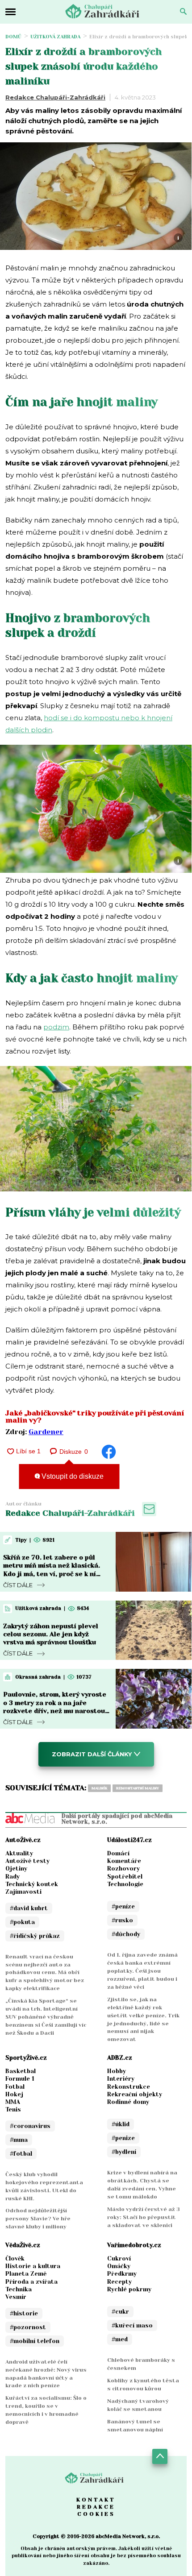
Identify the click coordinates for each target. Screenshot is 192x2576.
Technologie (125, 1884)
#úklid (121, 2124)
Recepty (119, 2282)
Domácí (118, 1853)
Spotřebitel (125, 1877)
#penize (123, 2138)
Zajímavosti (23, 1892)
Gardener (46, 1432)
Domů (13, 37)
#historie (24, 2313)
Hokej (14, 2094)
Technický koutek (32, 1884)
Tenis (13, 2109)
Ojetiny (16, 1869)
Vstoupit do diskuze (72, 1476)
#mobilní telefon (35, 2341)
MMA (13, 2102)
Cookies (96, 2514)
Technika (19, 2289)
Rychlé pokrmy (129, 2289)
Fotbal (15, 2087)
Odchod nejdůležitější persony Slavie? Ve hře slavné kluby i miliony (38, 2219)
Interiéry (121, 2079)
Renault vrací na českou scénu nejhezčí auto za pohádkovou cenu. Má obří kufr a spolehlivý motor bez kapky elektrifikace (45, 1973)
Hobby (117, 2071)
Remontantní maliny (138, 1788)
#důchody (126, 1934)
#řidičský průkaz (35, 1936)
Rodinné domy (128, 2102)
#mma (19, 2140)
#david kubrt (29, 1908)
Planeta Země (26, 2274)
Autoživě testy (27, 1861)
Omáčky (119, 2266)
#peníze (123, 1906)
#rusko (122, 1920)
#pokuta (22, 1922)
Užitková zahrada (55, 37)
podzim (56, 1027)
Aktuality (19, 1853)
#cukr (120, 2312)
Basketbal (21, 2071)
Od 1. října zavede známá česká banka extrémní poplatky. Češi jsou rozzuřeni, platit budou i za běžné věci (142, 1971)
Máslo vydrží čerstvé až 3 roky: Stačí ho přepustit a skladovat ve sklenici (144, 2217)
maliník (99, 1788)
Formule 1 (20, 2079)
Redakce (96, 2507)
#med (120, 2339)
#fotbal (21, 2154)
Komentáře (124, 1861)
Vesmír (16, 2297)
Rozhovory (123, 1869)
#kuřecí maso (132, 2325)
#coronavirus (30, 2126)
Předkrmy (122, 2274)
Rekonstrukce (129, 2087)
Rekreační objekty (135, 2094)
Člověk (15, 2259)
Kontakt (96, 2500)
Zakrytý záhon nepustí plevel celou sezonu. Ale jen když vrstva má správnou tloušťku (51, 1634)
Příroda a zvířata (31, 2282)
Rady (13, 1877)
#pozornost (28, 2327)
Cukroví (119, 2259)
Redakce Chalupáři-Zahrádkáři (55, 97)
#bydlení (124, 2152)
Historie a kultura (33, 2266)
